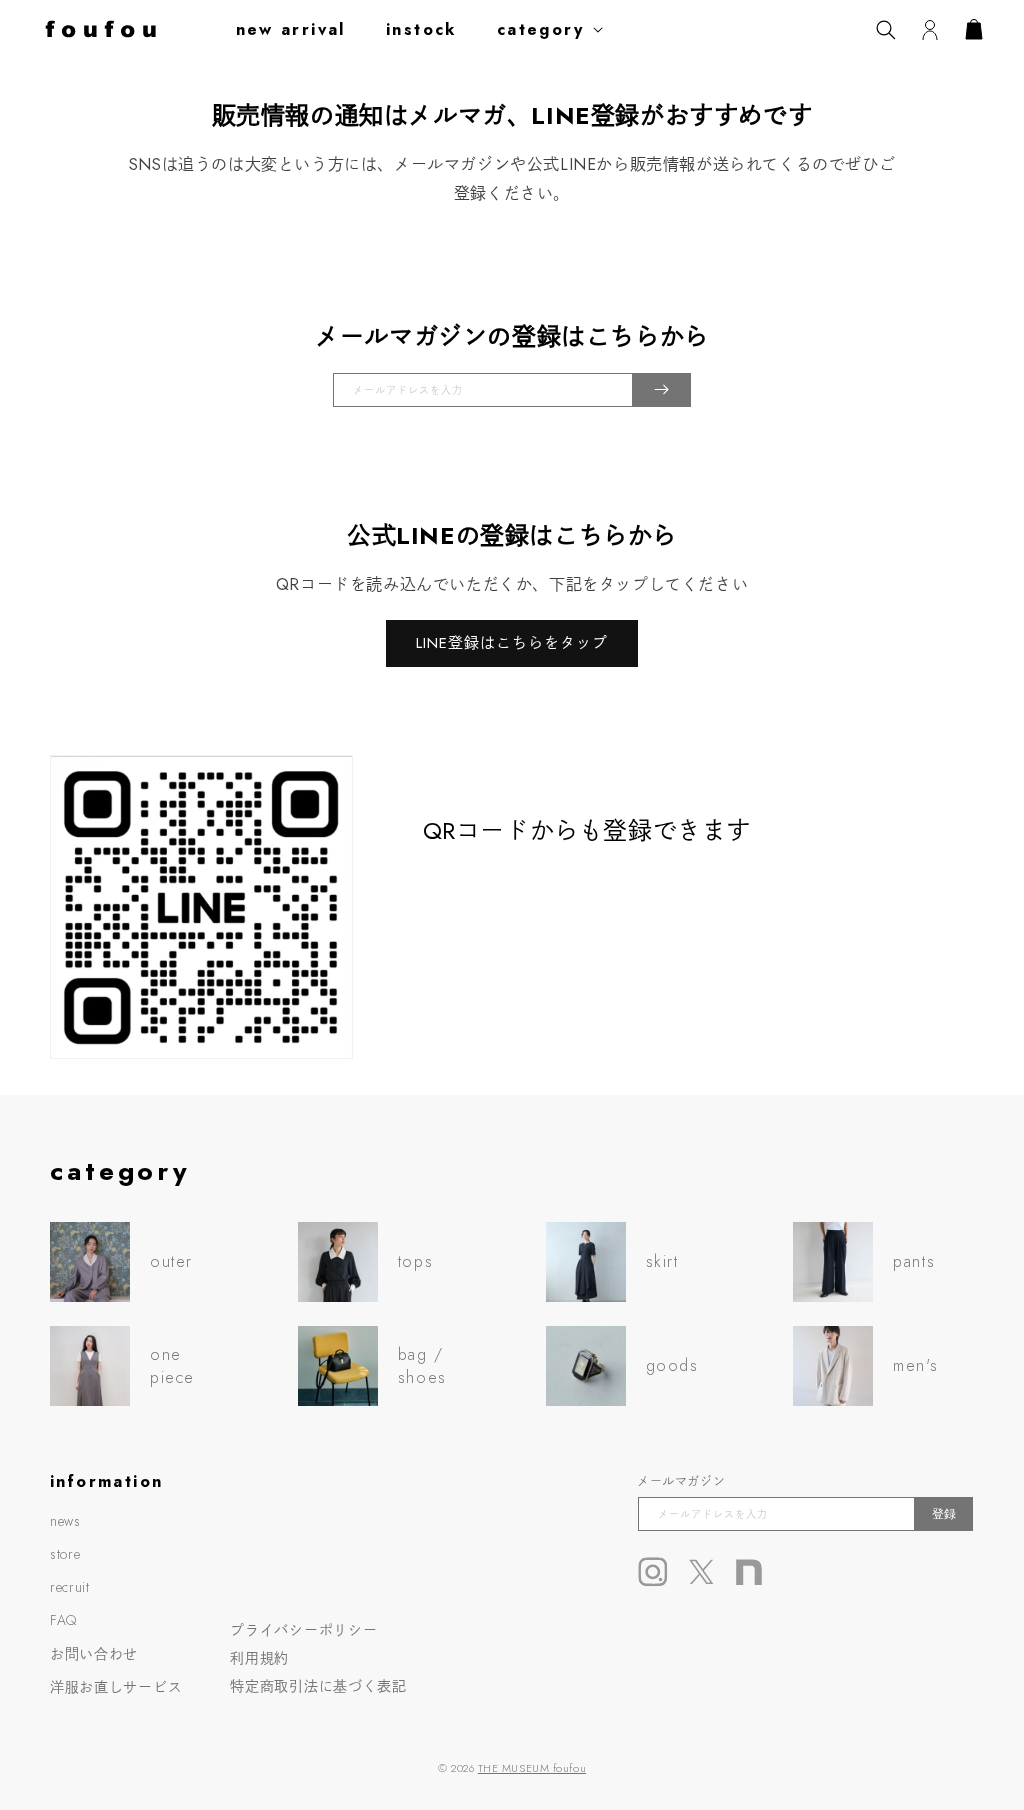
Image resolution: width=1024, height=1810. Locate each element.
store (65, 1554)
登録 (944, 1514)
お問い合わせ (94, 1654)
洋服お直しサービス (116, 1687)
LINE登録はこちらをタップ (512, 643)
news (65, 1521)
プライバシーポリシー (303, 1630)
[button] (554, 29)
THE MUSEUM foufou (532, 1768)
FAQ (63, 1620)
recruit (70, 1587)
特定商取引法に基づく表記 (318, 1686)
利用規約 (259, 1658)
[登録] (661, 390)
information (106, 1481)
